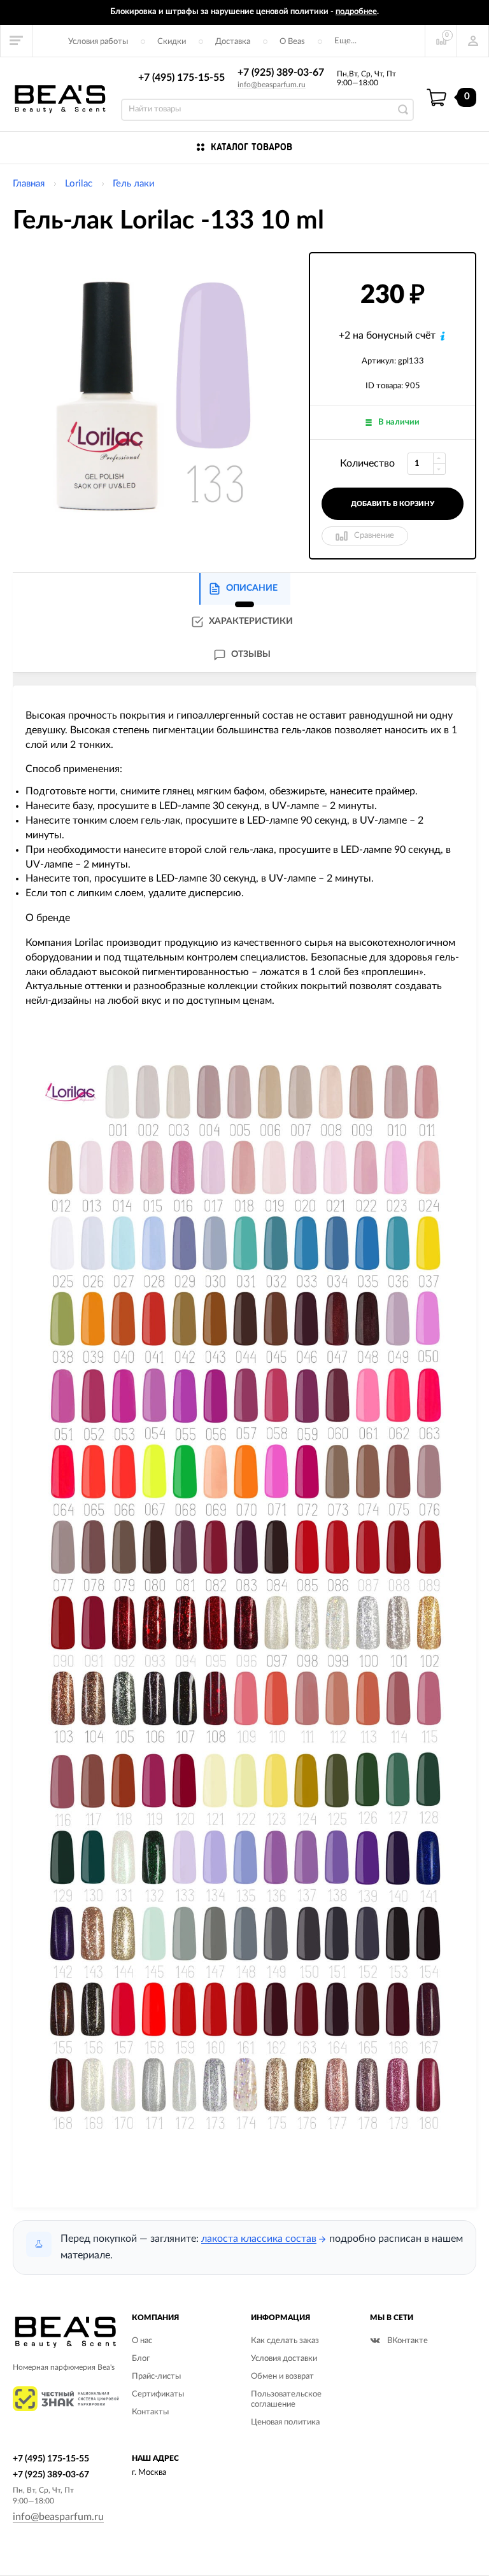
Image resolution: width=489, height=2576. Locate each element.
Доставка (233, 42)
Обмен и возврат (282, 2376)
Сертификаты (158, 2394)
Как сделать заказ (285, 2341)
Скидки (172, 42)
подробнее (356, 12)
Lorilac (79, 184)
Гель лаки (134, 184)
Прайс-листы (156, 2376)
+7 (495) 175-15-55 (181, 78)
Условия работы (98, 42)
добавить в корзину (393, 504)
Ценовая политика (285, 2422)
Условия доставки (284, 2359)
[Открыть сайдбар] (17, 41)
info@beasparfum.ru (272, 85)
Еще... (345, 41)
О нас (142, 2341)
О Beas (292, 42)
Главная (29, 184)
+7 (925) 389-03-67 (281, 73)
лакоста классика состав (259, 2239)
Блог (141, 2359)
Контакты (150, 2412)
